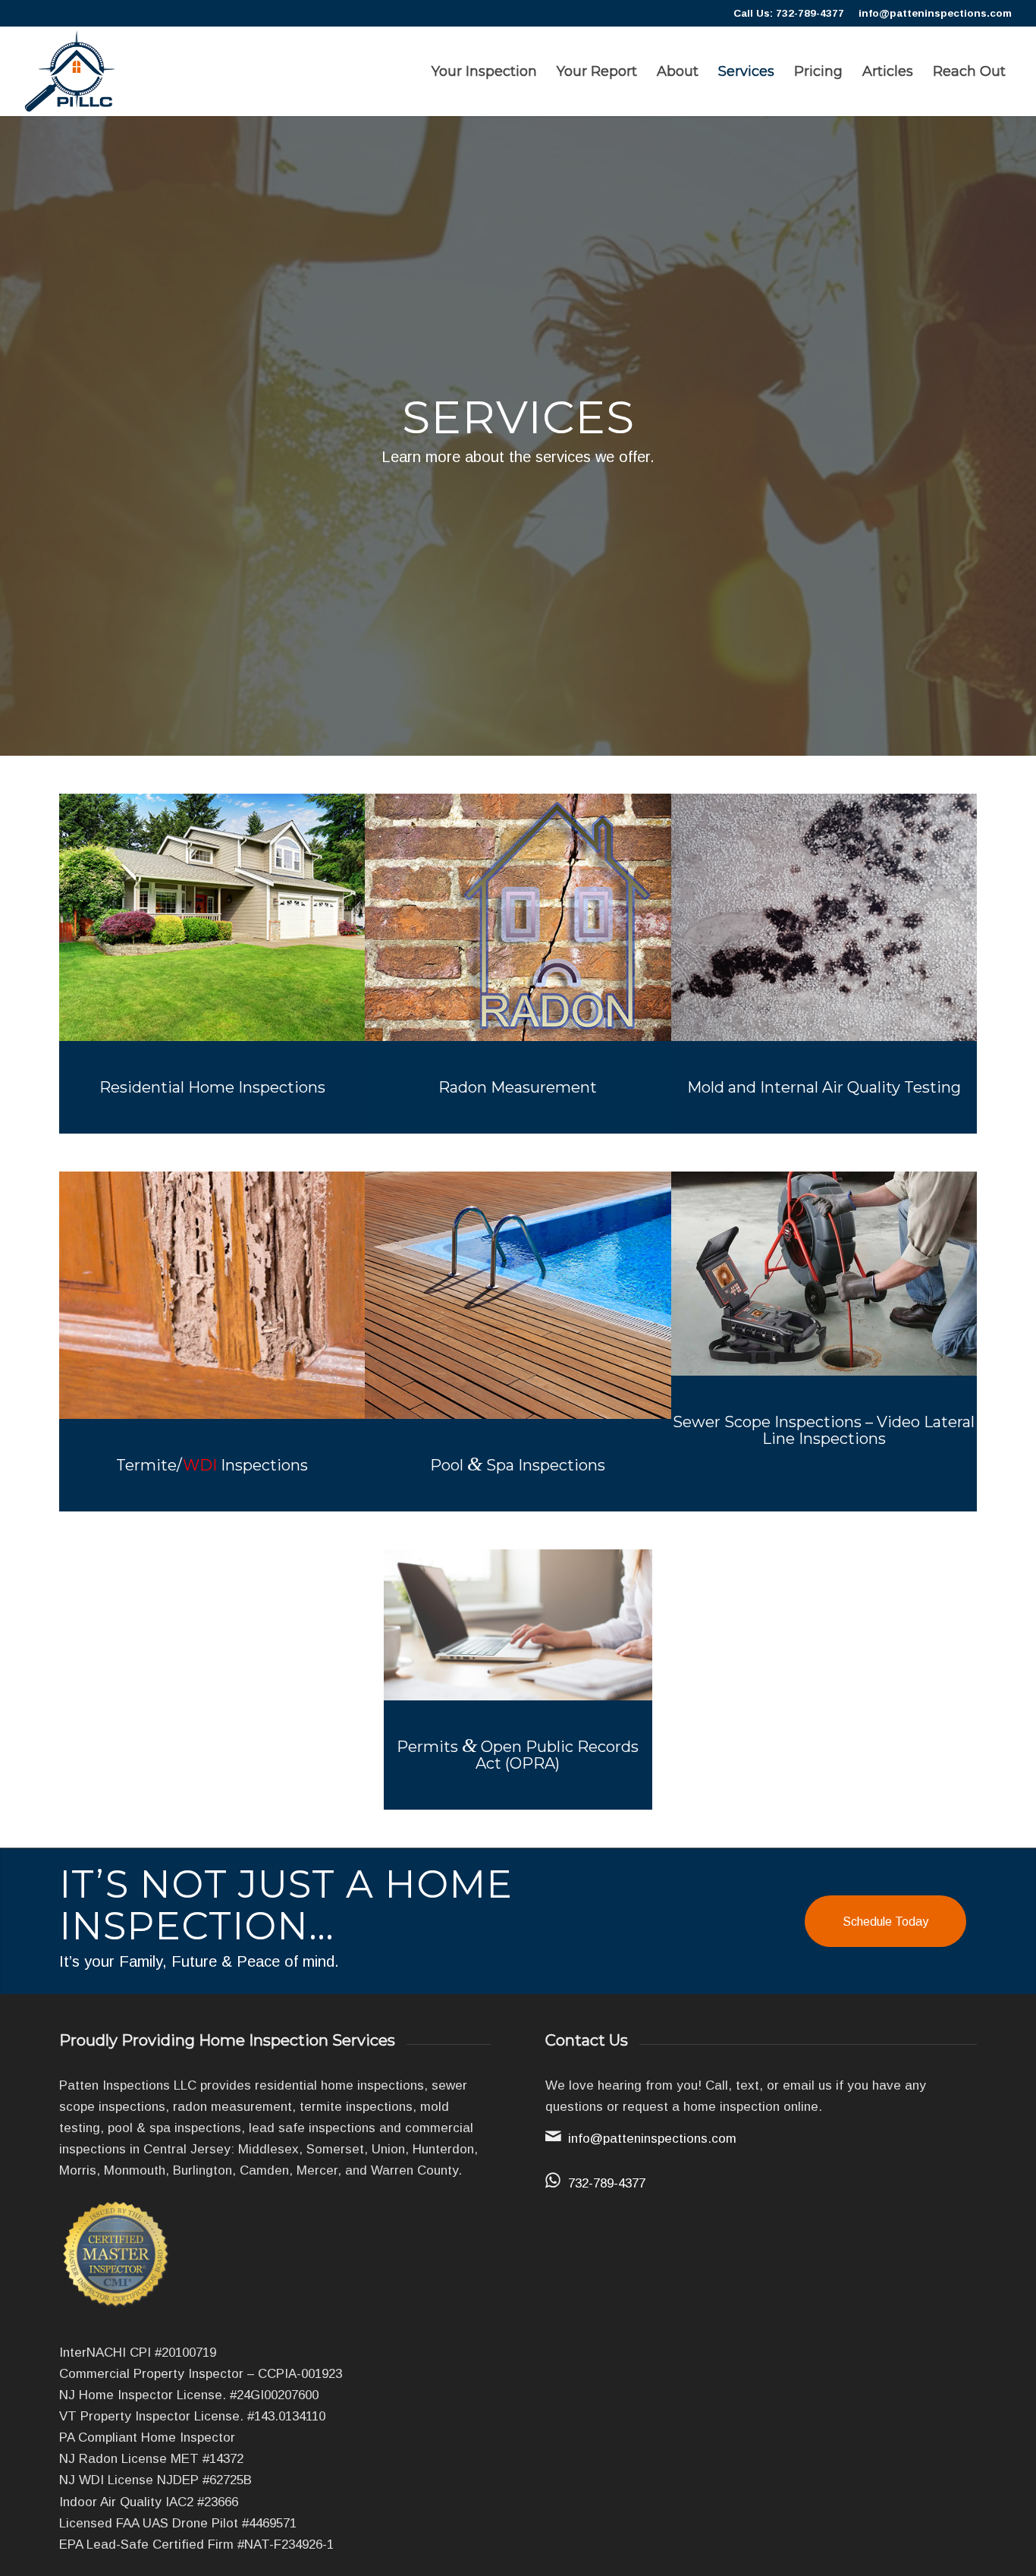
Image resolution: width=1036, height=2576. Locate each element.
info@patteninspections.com (935, 13)
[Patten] (70, 71)
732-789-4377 (607, 2183)
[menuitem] (484, 71)
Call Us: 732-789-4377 (789, 13)
